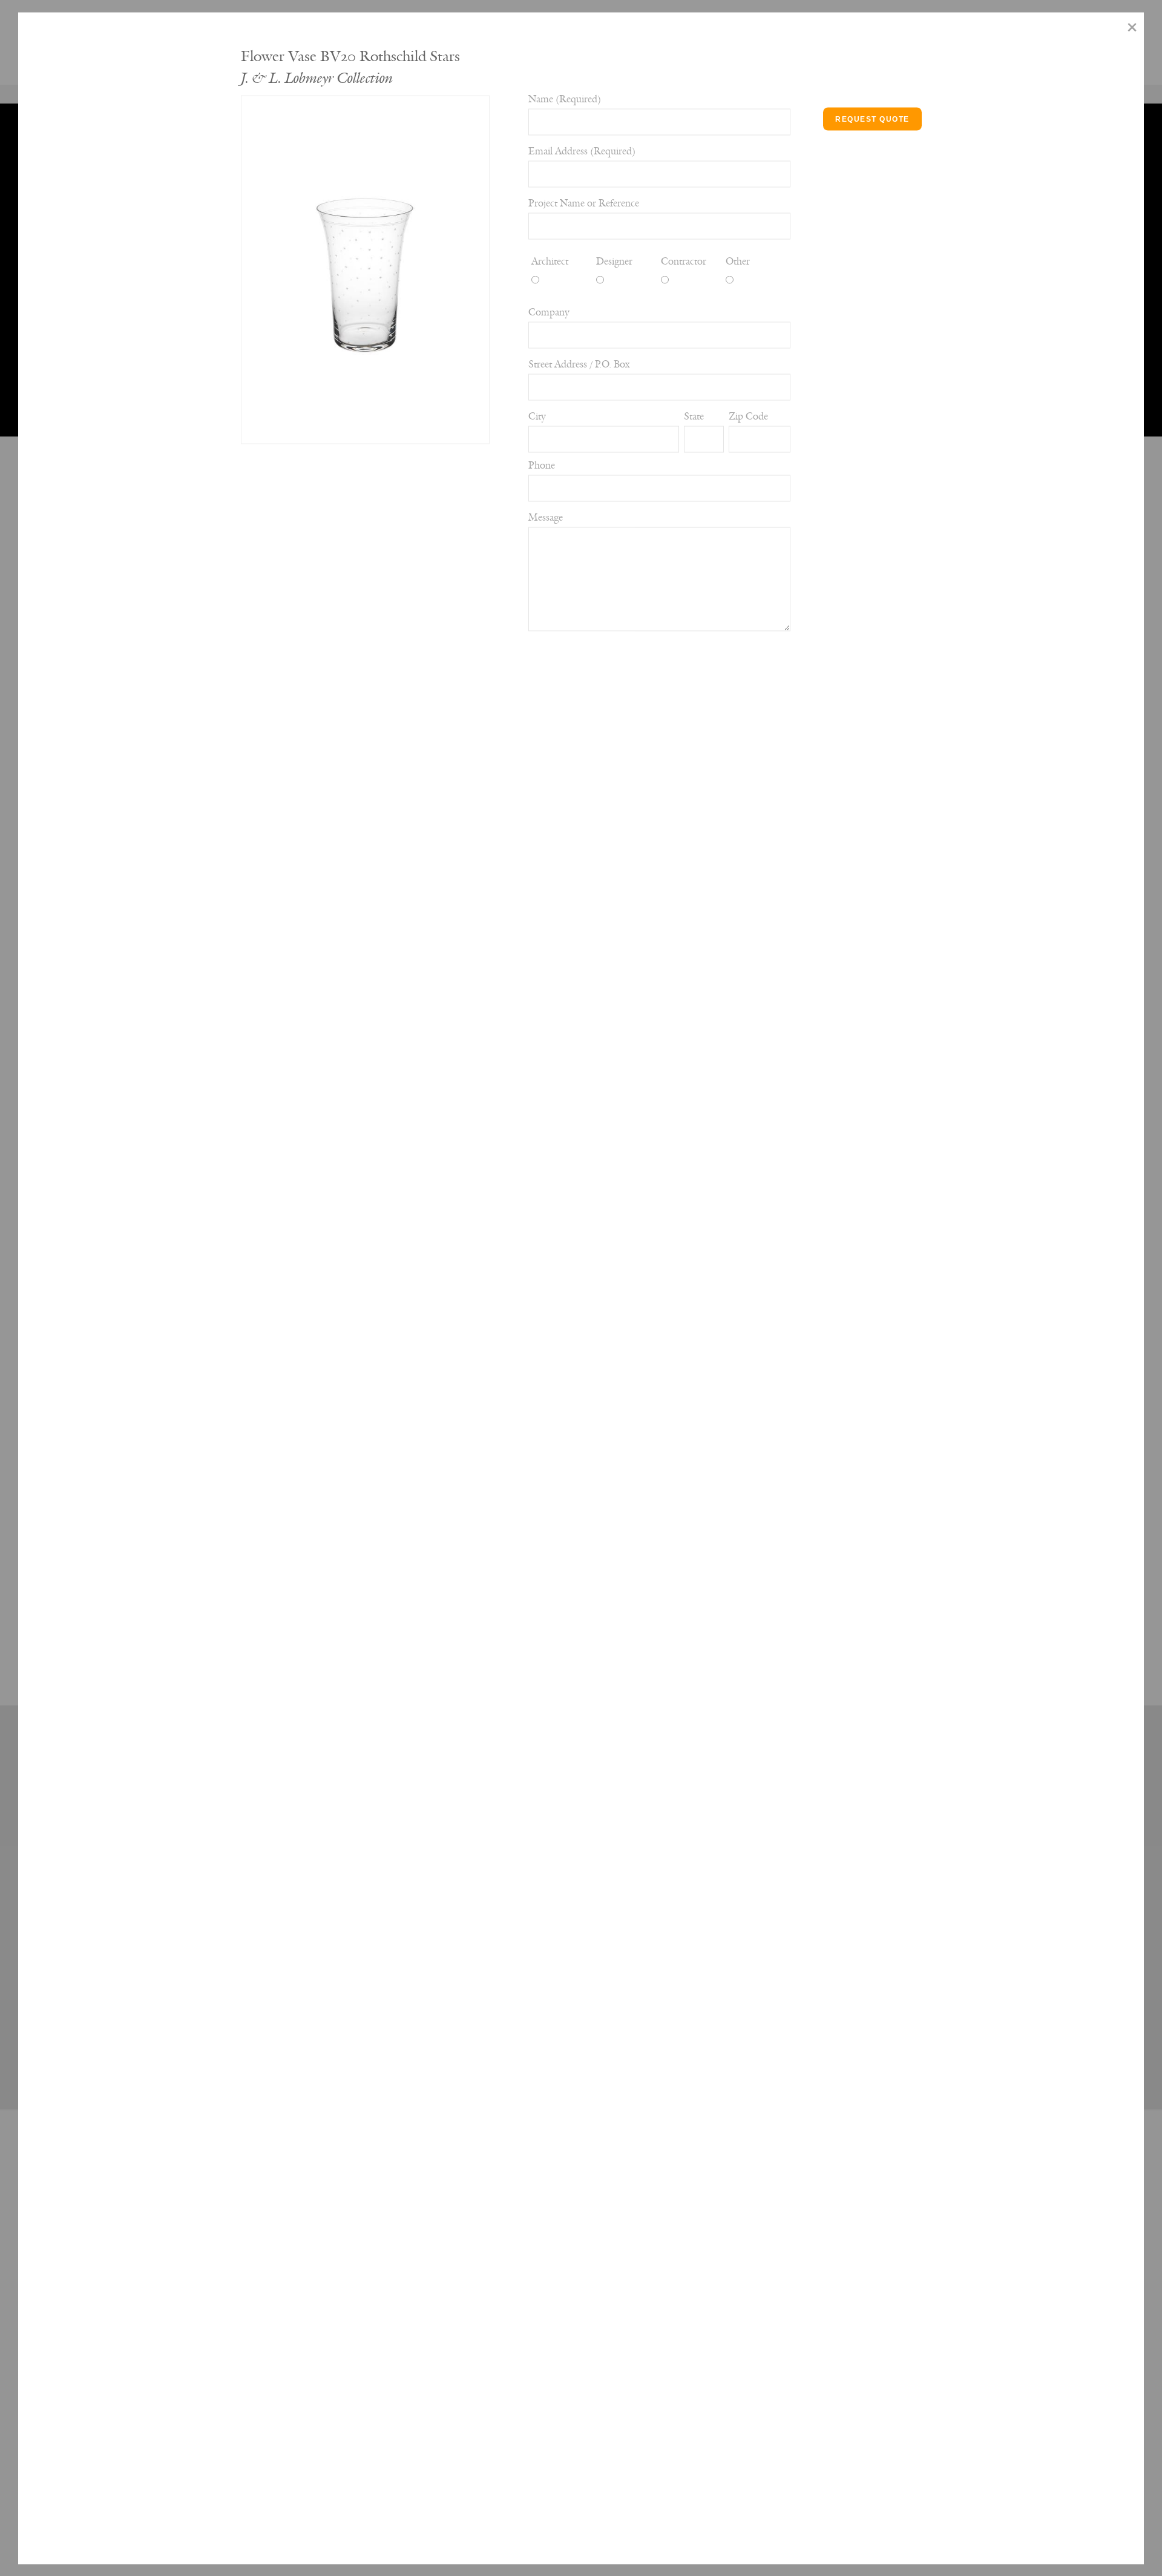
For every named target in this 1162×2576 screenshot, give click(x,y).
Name (31, 22)
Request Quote (872, 119)
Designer (614, 261)
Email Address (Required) (582, 151)
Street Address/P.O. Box (44, 266)
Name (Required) (565, 99)
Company (39, 334)
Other (738, 261)
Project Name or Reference (584, 203)
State (28, 432)
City (27, 383)
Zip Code (748, 416)
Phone (31, 550)
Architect (550, 261)
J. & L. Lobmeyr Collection (317, 78)
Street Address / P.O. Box (579, 364)
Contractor (684, 261)
